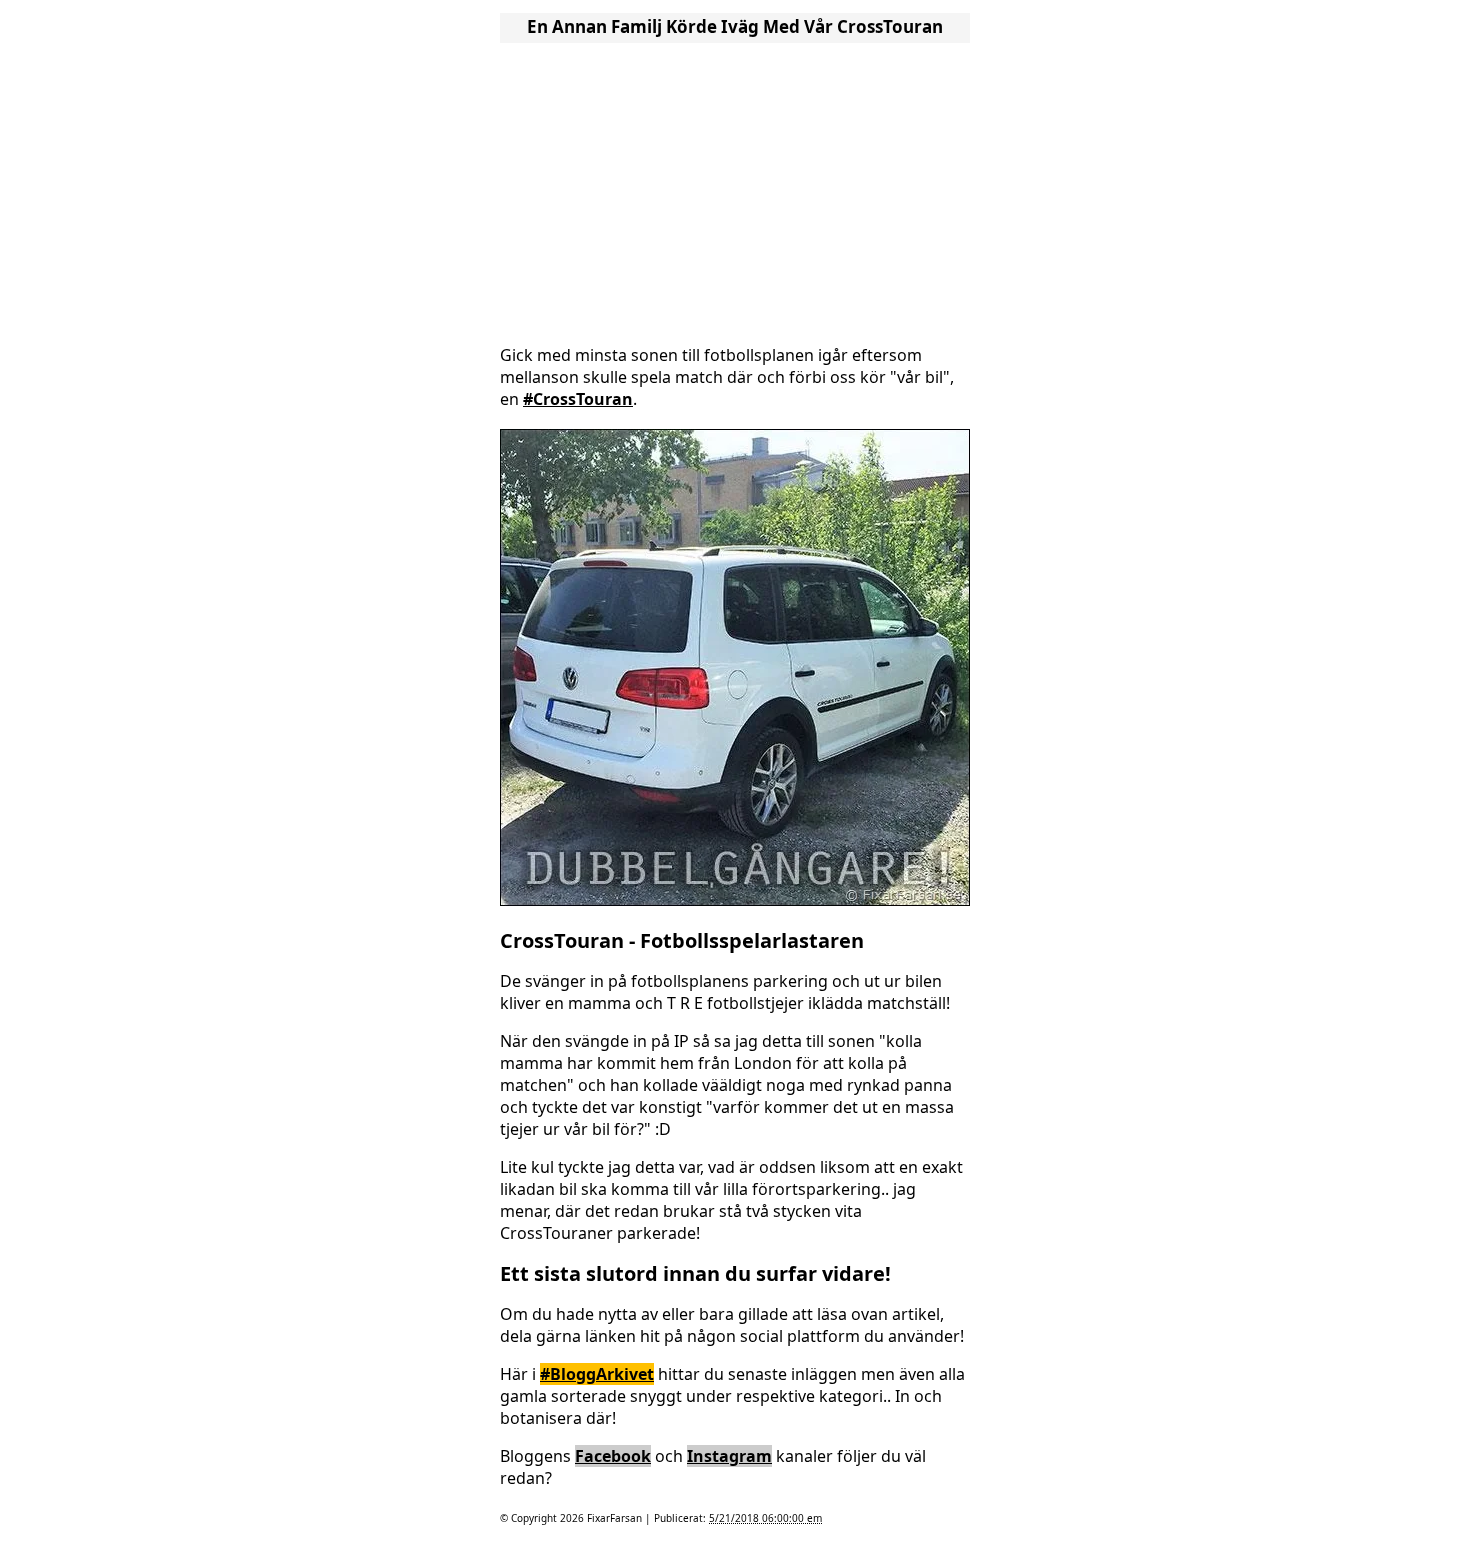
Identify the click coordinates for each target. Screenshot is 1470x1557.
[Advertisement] (735, 188)
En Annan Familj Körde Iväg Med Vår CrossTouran (735, 26)
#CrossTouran (578, 399)
